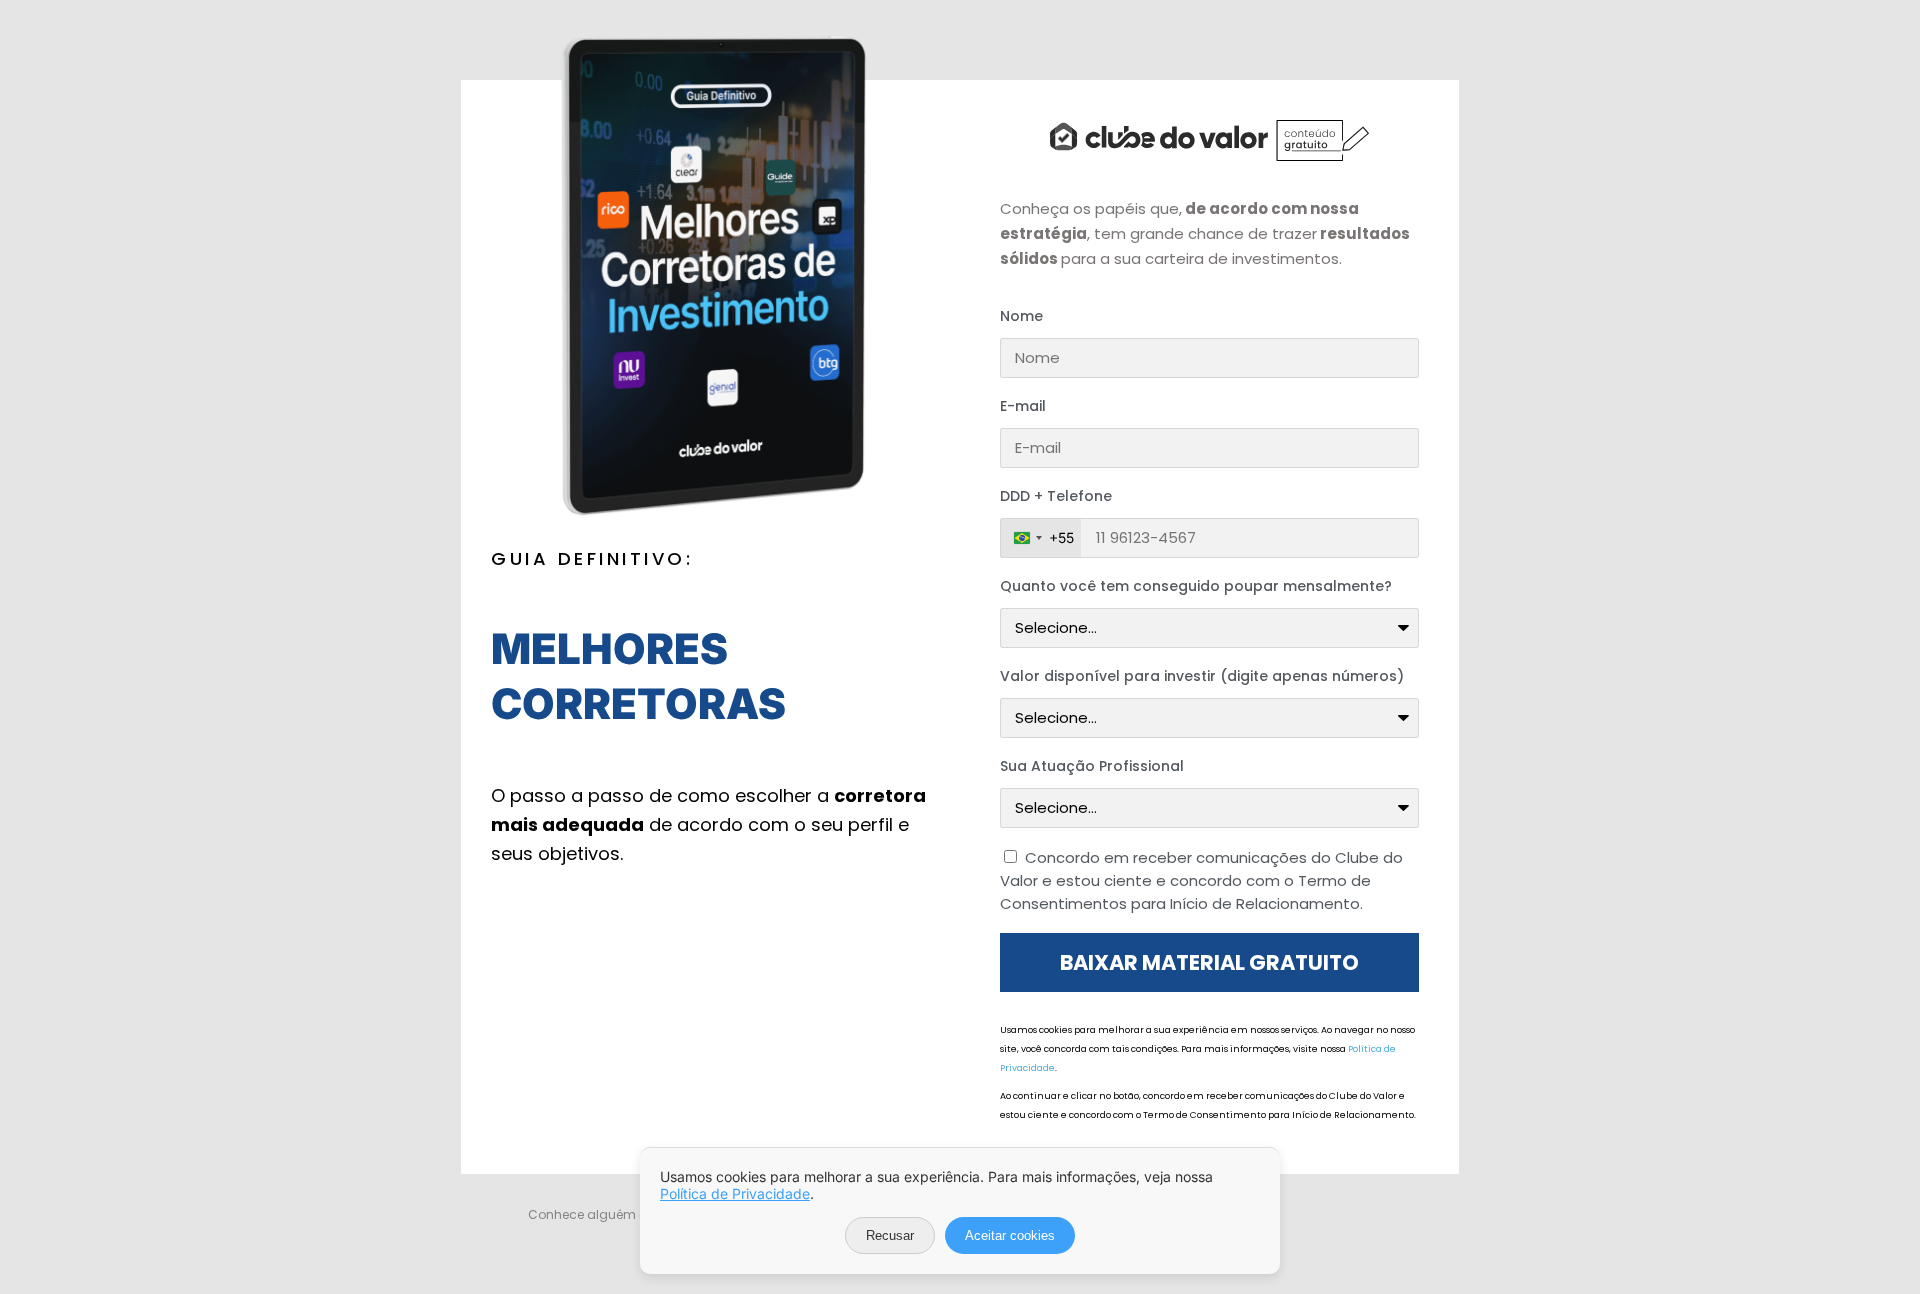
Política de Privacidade (735, 1193)
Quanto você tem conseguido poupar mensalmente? (1196, 586)
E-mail (1023, 406)
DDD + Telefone (1056, 496)
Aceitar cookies (1010, 1235)
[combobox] (1041, 538)
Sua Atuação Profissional (1092, 766)
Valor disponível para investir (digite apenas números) (1202, 676)
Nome (1021, 316)
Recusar (890, 1235)
